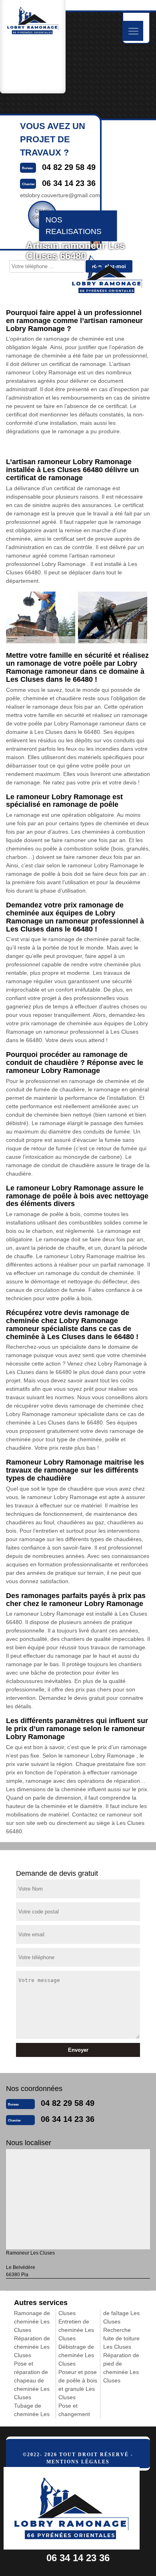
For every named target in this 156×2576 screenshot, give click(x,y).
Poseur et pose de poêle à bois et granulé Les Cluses (78, 2385)
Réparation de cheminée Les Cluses (32, 2347)
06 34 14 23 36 (68, 2119)
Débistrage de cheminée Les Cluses (76, 2355)
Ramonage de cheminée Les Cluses (32, 2321)
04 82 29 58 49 (68, 2103)
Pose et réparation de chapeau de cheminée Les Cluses (32, 2380)
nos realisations (74, 226)
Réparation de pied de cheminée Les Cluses (121, 2368)
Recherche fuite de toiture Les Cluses (121, 2338)
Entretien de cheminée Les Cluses (76, 2330)
